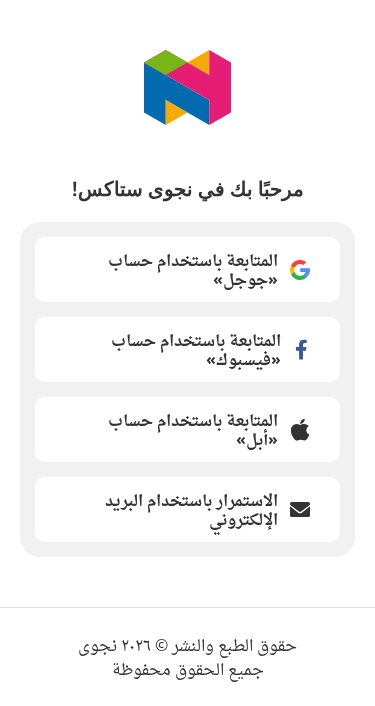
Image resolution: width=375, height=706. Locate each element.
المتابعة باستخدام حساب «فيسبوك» (196, 349)
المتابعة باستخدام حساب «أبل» (193, 429)
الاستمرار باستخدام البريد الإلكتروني (191, 509)
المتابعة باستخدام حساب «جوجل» (193, 269)
